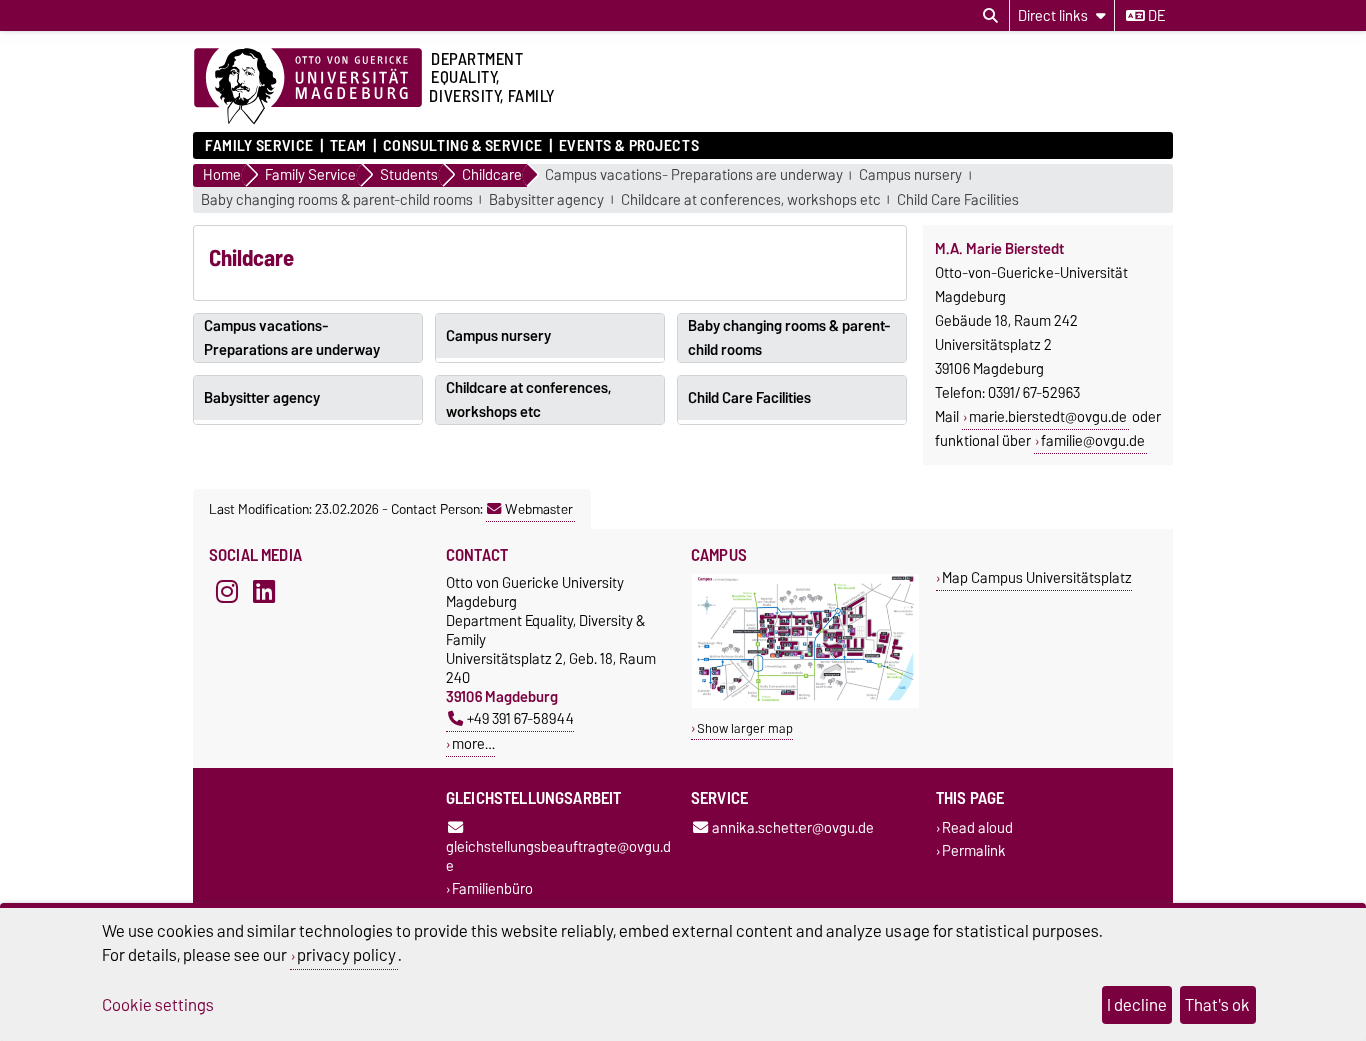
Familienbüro (492, 888)
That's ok (1217, 1005)
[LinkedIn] (264, 591)
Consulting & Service (463, 146)
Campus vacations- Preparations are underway (694, 175)
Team (348, 146)
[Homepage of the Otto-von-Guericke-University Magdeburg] (308, 87)
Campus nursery (910, 175)
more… (473, 743)
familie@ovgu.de (1093, 441)
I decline (1137, 1005)
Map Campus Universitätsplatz (1037, 577)
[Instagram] (227, 591)
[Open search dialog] (990, 16)
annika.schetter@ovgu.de (793, 827)
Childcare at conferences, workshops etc (751, 200)
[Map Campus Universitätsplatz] (805, 703)
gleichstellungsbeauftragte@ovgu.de (558, 855)
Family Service (259, 146)
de (1155, 16)
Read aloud (977, 827)
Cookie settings (158, 1005)
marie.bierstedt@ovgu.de (1048, 417)
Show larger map (745, 728)
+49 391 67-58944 (520, 718)
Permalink (974, 850)
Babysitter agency (546, 200)
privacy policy (346, 955)
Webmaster (539, 509)
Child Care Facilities (958, 200)
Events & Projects (629, 146)
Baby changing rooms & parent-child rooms (337, 200)
